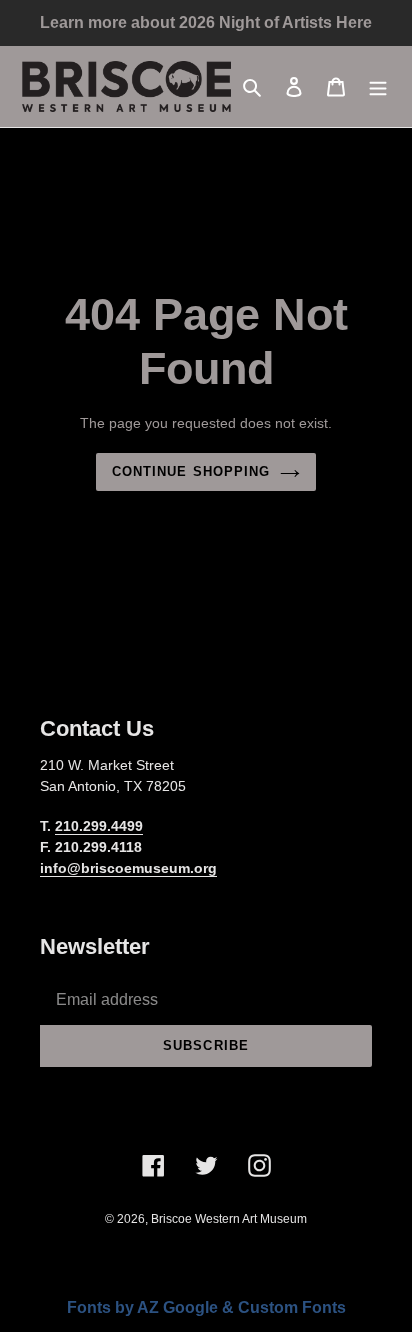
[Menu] (378, 86)
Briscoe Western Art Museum (229, 1219)
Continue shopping (191, 471)
